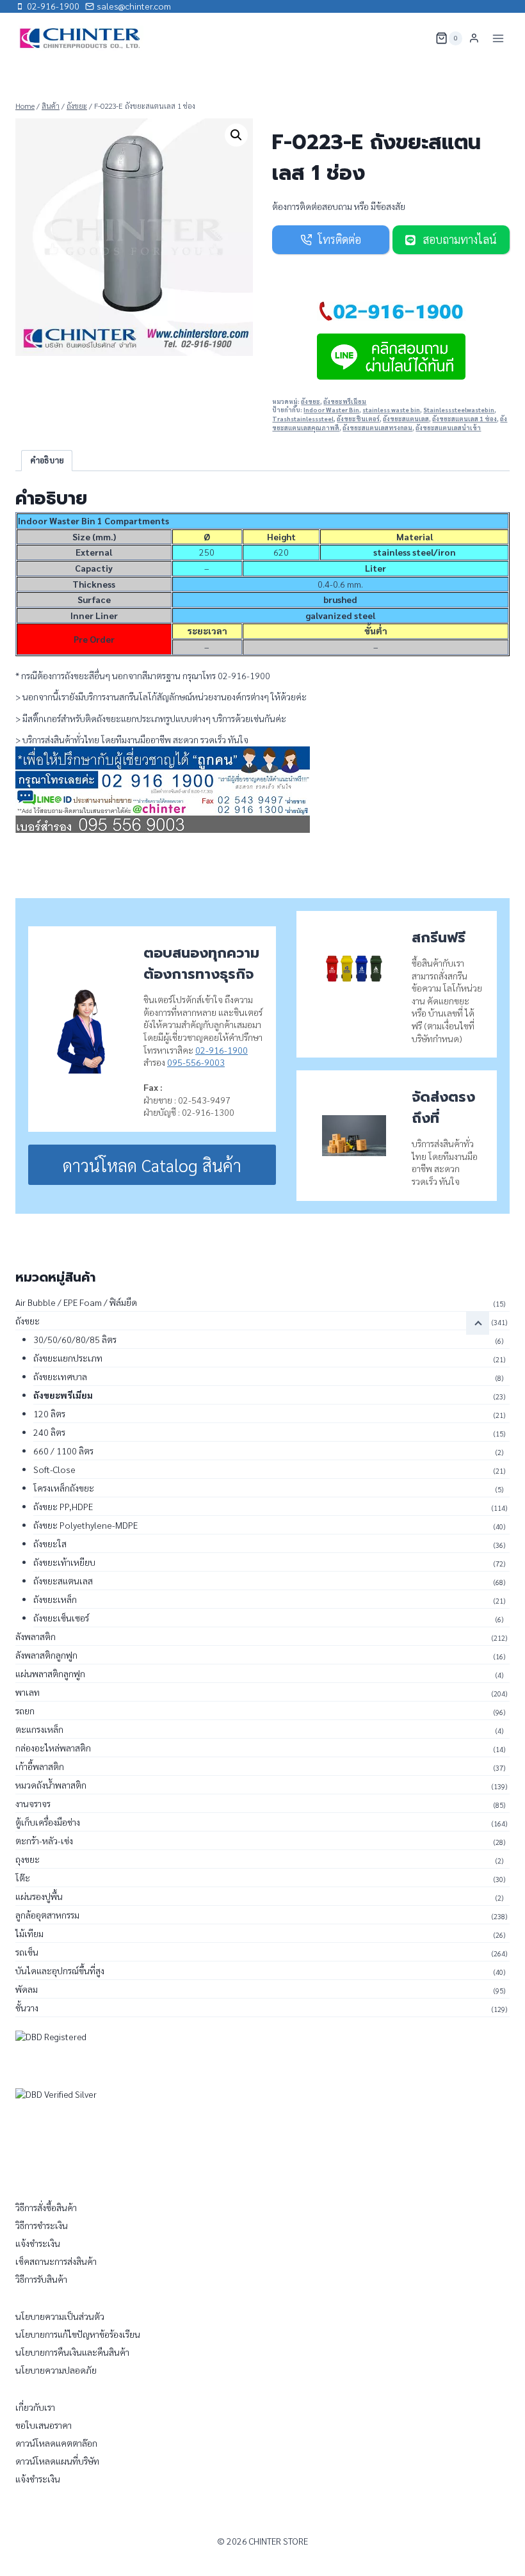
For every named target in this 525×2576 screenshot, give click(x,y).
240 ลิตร (49, 1432)
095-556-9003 (196, 1062)
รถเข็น (27, 1952)
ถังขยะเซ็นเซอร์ (61, 1618)
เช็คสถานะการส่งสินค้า (56, 2261)
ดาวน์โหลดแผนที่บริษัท (57, 2461)
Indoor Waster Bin (331, 410)
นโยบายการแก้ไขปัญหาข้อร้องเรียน (78, 2334)
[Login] (474, 38)
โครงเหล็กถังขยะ (64, 1488)
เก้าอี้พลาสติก (40, 1766)
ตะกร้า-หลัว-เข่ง (44, 1840)
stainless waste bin (391, 410)
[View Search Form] (417, 38)
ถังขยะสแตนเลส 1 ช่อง (464, 419)
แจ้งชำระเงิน (38, 2243)
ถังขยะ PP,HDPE (63, 1506)
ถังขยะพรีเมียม (345, 401)
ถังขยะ (311, 401)
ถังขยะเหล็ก (55, 1599)
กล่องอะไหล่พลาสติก (53, 1748)
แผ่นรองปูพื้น (39, 1896)
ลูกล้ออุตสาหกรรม (47, 1915)
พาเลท (28, 1692)
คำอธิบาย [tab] (47, 460)
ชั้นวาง (27, 2008)
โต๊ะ (23, 1878)
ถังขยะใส (50, 1543)
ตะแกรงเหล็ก (39, 1729)
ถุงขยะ (28, 1859)
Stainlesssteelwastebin (459, 410)
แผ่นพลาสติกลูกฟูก (50, 1673)
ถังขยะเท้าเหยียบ (64, 1562)
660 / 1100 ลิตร (63, 1451)
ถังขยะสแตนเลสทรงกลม (377, 428)
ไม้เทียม (29, 1933)
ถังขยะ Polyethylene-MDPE (85, 1525)
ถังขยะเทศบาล (60, 1376)
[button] (236, 135)
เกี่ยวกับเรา (35, 2407)
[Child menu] (478, 1323)
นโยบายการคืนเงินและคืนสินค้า (72, 2352)
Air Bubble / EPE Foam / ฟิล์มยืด (76, 1302)
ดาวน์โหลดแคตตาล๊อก (56, 2443)
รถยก (25, 1711)
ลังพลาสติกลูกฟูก (46, 1655)
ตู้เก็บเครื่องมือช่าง (48, 1822)
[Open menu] (498, 38)
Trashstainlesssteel (303, 419)
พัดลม (27, 1989)
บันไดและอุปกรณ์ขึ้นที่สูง (60, 1970)
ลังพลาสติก (36, 1636)
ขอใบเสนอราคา (44, 2425)
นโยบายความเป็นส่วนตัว (60, 2316)
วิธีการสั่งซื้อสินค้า (46, 2207)
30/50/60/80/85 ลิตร (75, 1339)
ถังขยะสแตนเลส (406, 419)
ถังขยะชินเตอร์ (358, 419)
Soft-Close (54, 1469)
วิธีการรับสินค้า (41, 2279)
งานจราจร (33, 1803)
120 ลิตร (49, 1413)
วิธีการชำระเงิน (42, 2225)
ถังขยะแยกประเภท (68, 1358)
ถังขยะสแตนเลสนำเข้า (448, 428)
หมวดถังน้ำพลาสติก (51, 1785)
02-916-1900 (222, 1050)
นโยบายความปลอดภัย (56, 2370)
